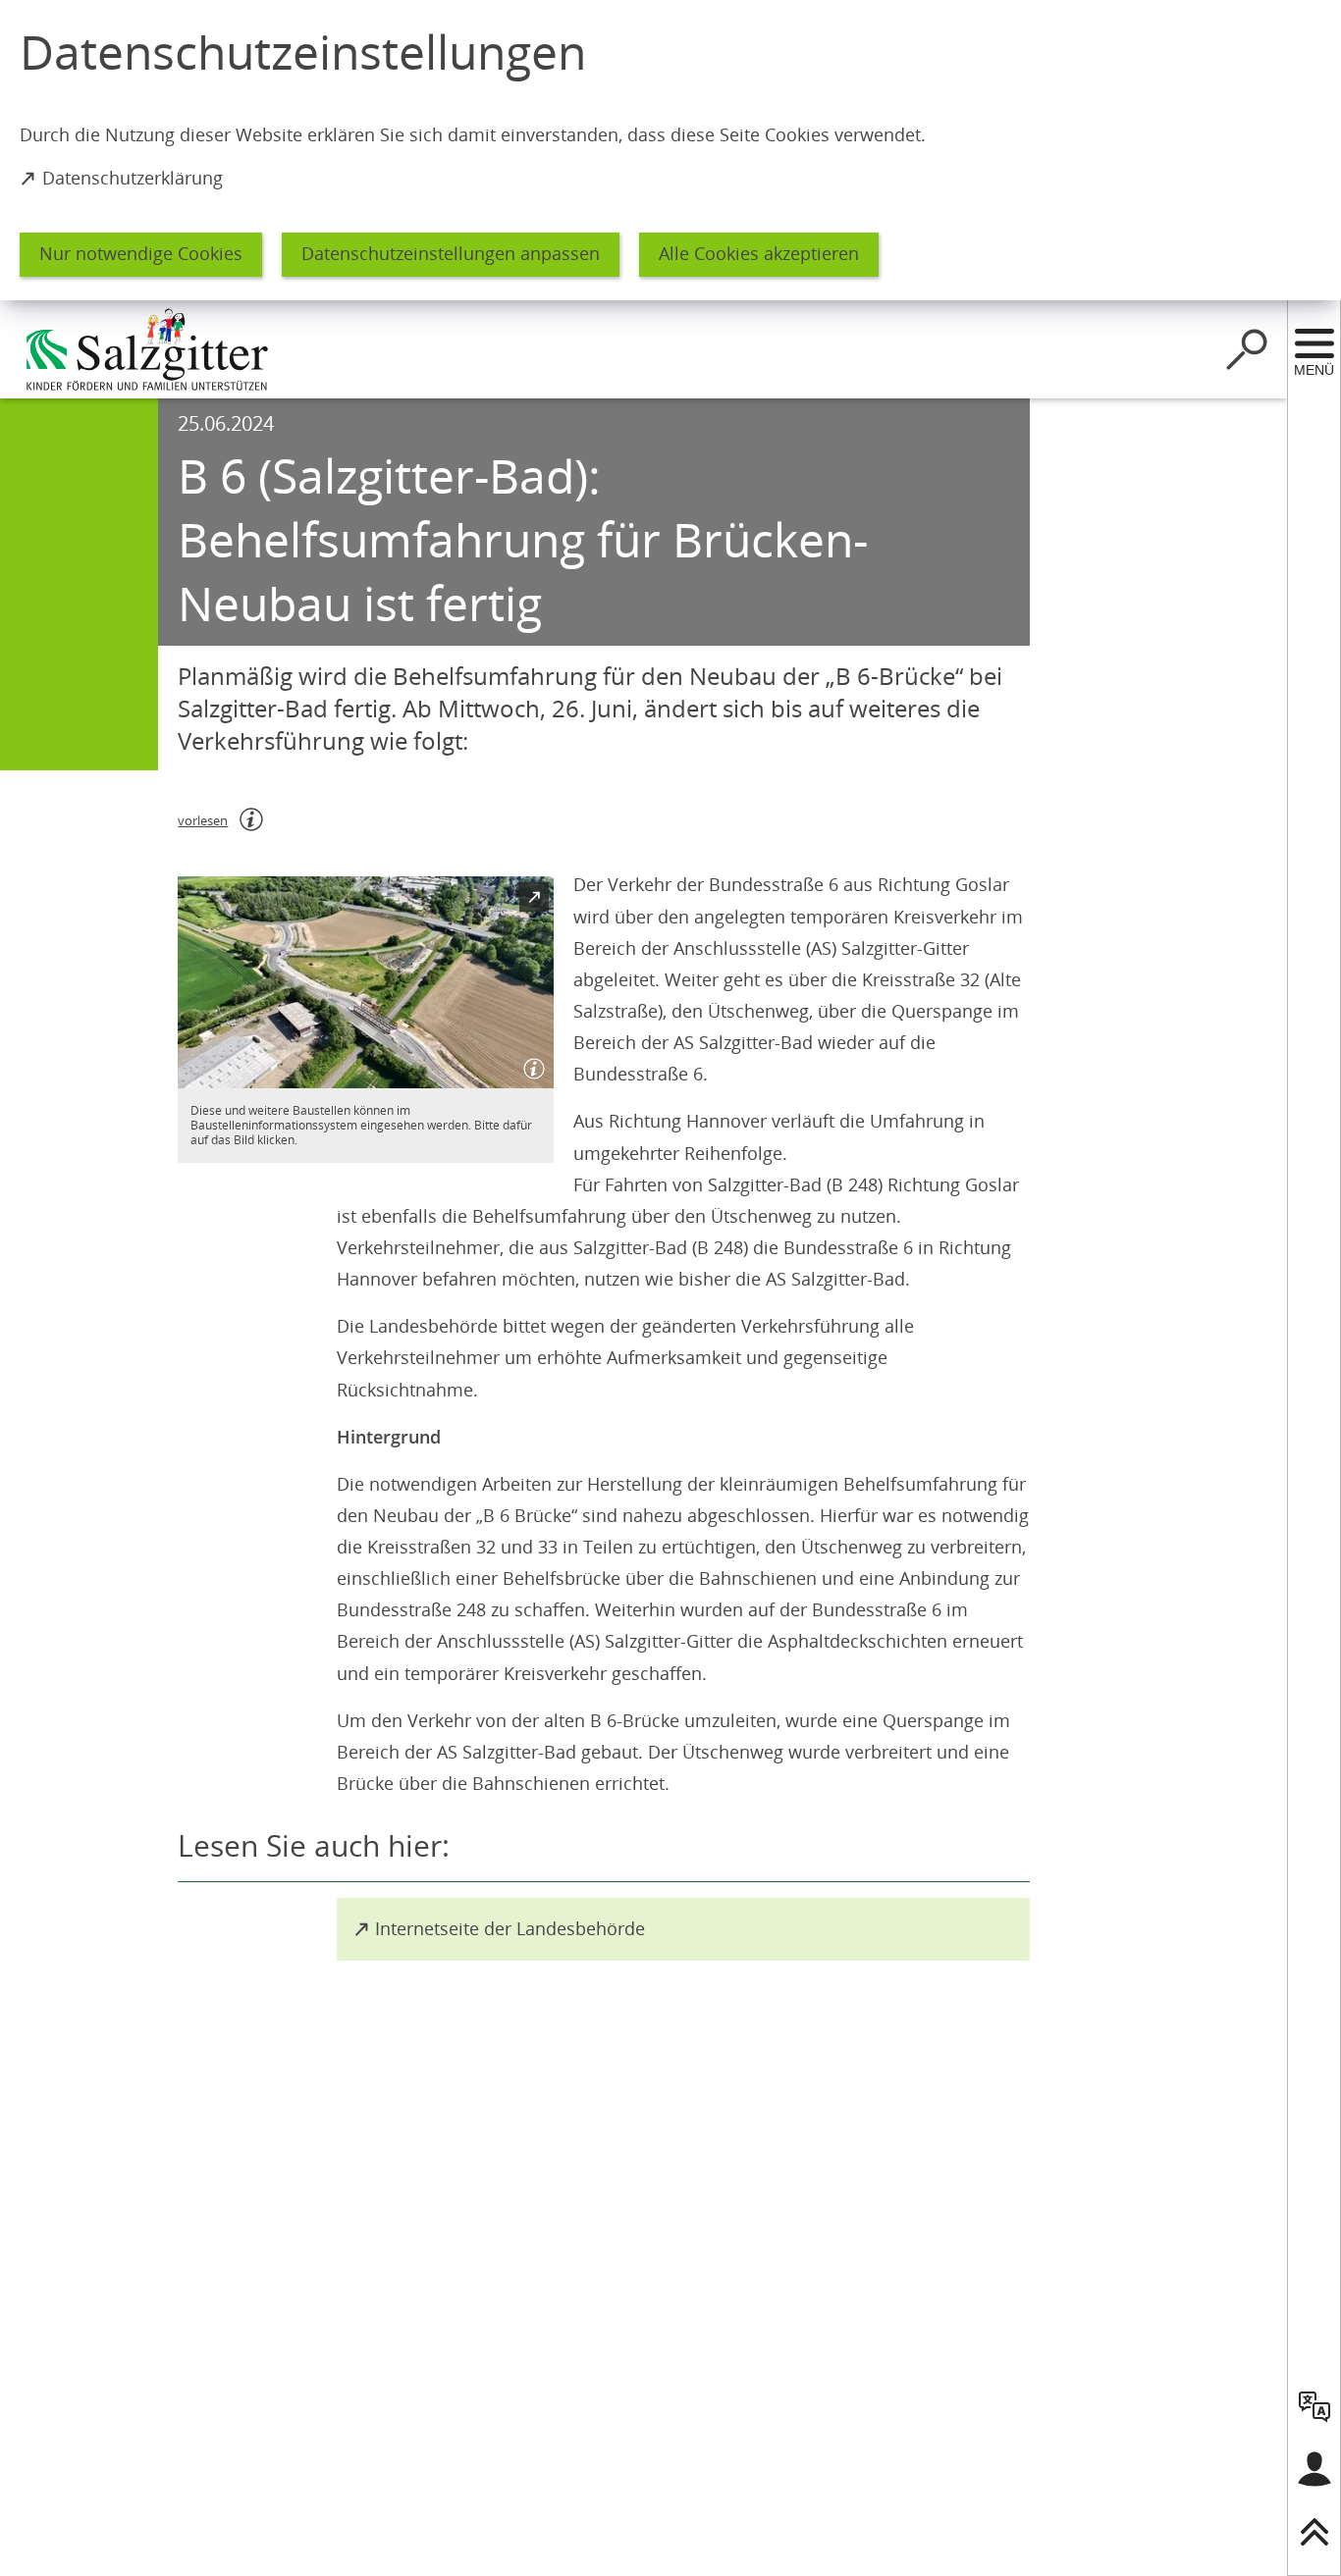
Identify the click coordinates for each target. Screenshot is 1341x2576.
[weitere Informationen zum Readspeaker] (251, 819)
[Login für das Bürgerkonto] (1314, 2469)
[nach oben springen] (1314, 2532)
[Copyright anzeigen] (530, 1065)
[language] (1314, 2406)
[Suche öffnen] (1247, 349)
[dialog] (670, 150)
